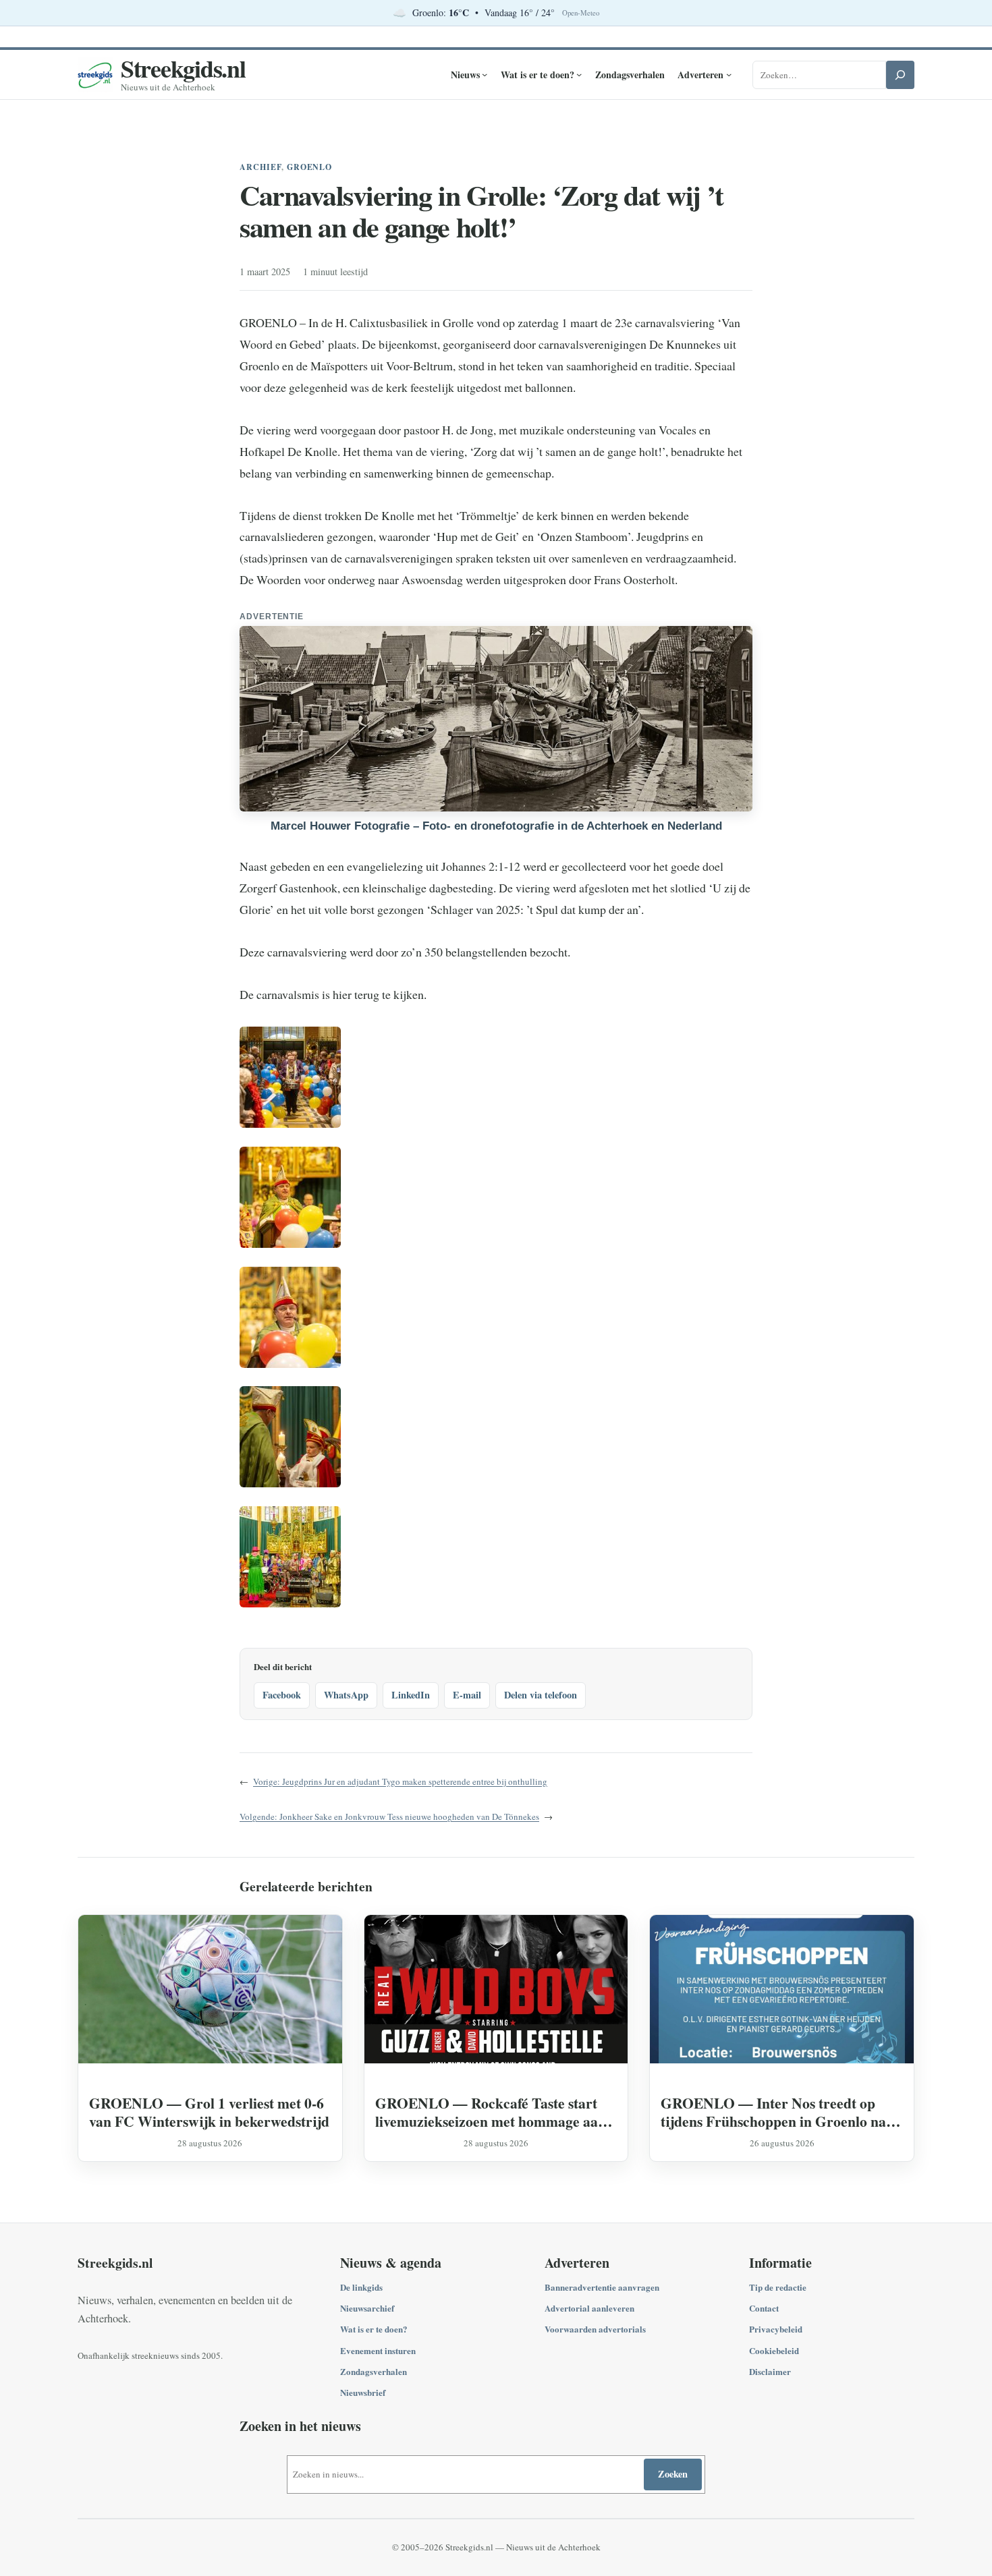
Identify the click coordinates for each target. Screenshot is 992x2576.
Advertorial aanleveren (589, 2308)
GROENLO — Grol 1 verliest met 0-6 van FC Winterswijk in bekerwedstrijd (209, 2112)
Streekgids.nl (183, 68)
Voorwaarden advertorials (595, 2329)
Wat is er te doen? (374, 2329)
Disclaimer (770, 2371)
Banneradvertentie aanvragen (602, 2287)
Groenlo (310, 167)
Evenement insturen (378, 2350)
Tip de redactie (778, 2287)
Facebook (282, 1695)
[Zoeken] (900, 75)
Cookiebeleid (774, 2350)
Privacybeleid (776, 2329)
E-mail (467, 1695)
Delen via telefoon (541, 1695)
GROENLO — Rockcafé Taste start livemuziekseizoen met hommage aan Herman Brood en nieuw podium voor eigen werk (494, 2112)
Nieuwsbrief (363, 2392)
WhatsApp (346, 1695)
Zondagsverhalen (374, 2371)
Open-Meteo (581, 13)
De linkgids (361, 2287)
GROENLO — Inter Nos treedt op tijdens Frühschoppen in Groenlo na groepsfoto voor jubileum (773, 2112)
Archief (260, 167)
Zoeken (673, 2474)
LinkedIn (411, 1695)
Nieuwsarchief (367, 2308)
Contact (764, 2308)
